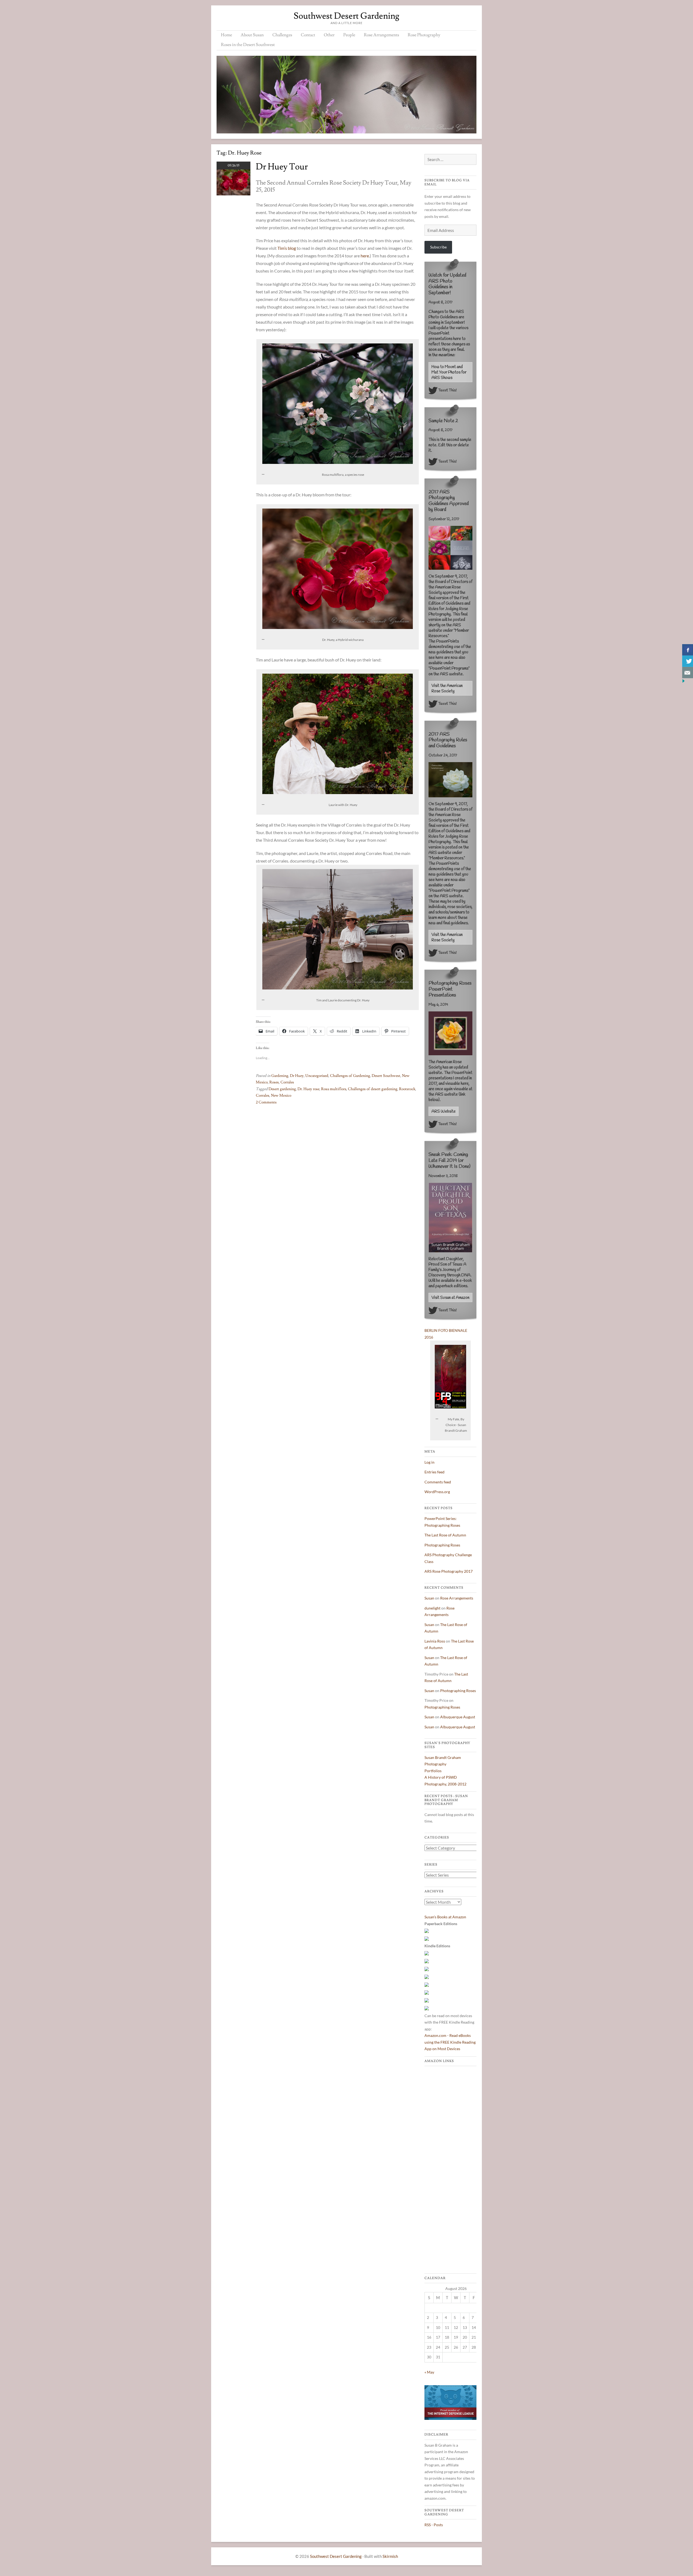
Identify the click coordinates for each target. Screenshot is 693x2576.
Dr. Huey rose (308, 1089)
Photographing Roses (442, 1545)
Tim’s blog (287, 248)
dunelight (432, 1608)
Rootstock (407, 1089)
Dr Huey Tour (282, 167)
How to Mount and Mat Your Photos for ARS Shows (449, 372)
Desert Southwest (386, 1076)
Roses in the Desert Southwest (248, 45)
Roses (274, 1082)
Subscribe (438, 247)
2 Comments (266, 1102)
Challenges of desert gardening (373, 1089)
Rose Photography (424, 35)
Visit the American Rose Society (447, 689)
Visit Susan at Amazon (450, 1298)
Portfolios (433, 1771)
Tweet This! (447, 390)
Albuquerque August (458, 1717)
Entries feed (434, 1472)
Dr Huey (297, 1076)
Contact (308, 35)
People (349, 35)
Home (226, 35)
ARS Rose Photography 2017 (449, 1571)
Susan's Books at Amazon (445, 1917)
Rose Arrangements (381, 35)
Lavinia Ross (435, 1641)
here (365, 256)
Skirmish (390, 2556)
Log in (429, 1462)
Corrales (287, 1082)
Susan (429, 1598)
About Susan (252, 35)
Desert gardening (282, 1089)
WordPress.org (437, 1492)
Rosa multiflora (334, 1089)
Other (329, 35)
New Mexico (281, 1096)
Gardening (280, 1076)
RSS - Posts (434, 2525)
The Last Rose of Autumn (445, 1535)
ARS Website (444, 1112)
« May (429, 2372)
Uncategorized (317, 1076)
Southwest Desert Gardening (346, 16)
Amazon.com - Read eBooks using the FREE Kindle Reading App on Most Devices (450, 2042)
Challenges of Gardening (350, 1076)
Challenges (282, 35)
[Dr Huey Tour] (233, 194)
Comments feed (438, 1482)
